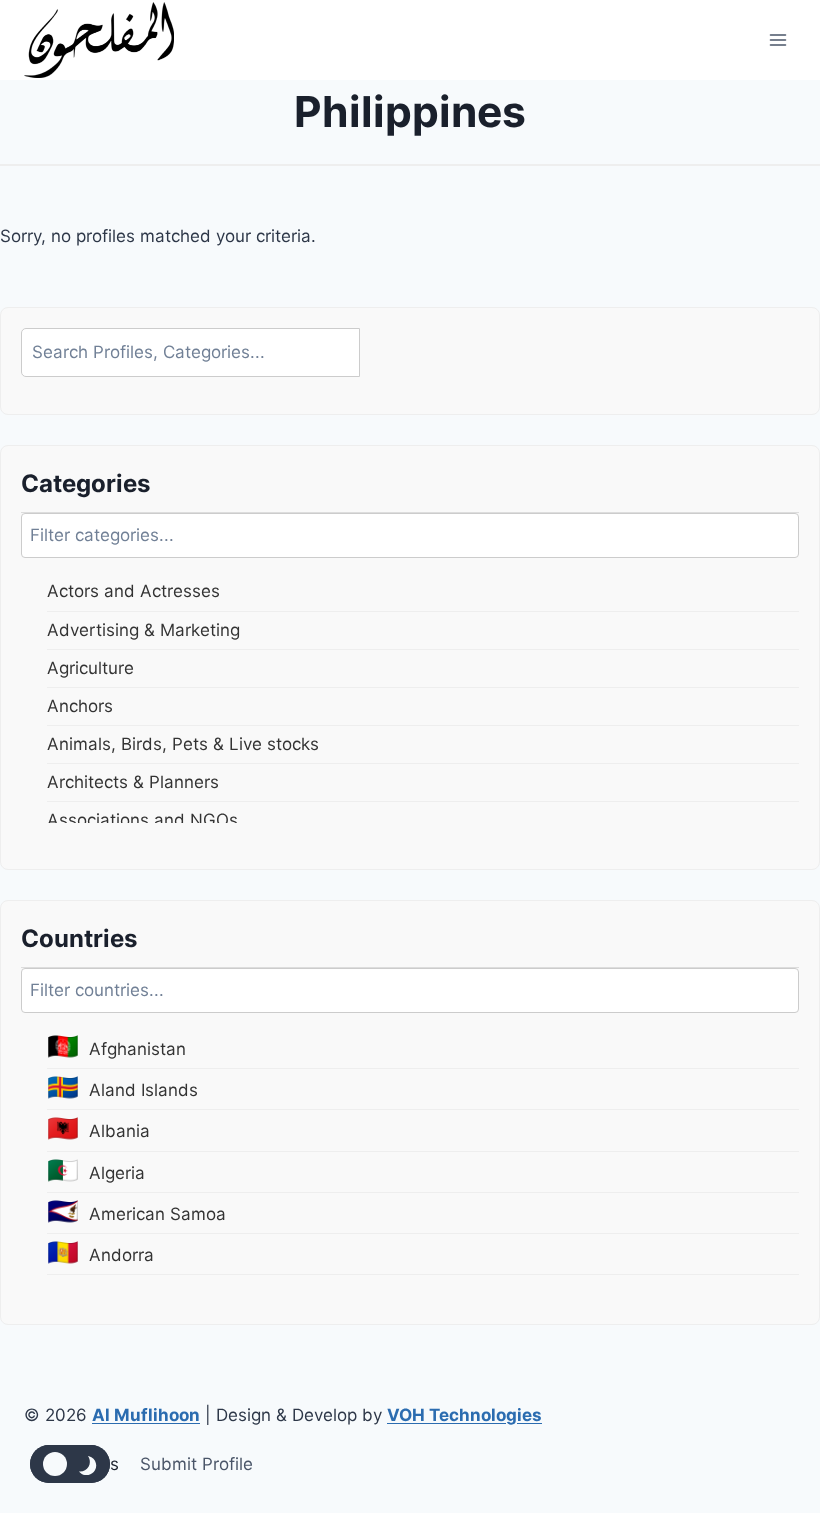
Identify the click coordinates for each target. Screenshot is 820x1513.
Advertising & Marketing (143, 630)
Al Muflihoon (146, 1415)
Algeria (96, 1169)
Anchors (80, 706)
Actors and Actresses (133, 591)
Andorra (100, 1251)
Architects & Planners (133, 782)
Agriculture (90, 668)
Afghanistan (116, 1045)
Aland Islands (122, 1086)
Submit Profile (196, 1464)
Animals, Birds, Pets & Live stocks (183, 744)
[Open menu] (777, 39)
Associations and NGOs (142, 820)
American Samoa (136, 1210)
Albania (98, 1127)
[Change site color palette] (70, 1464)
